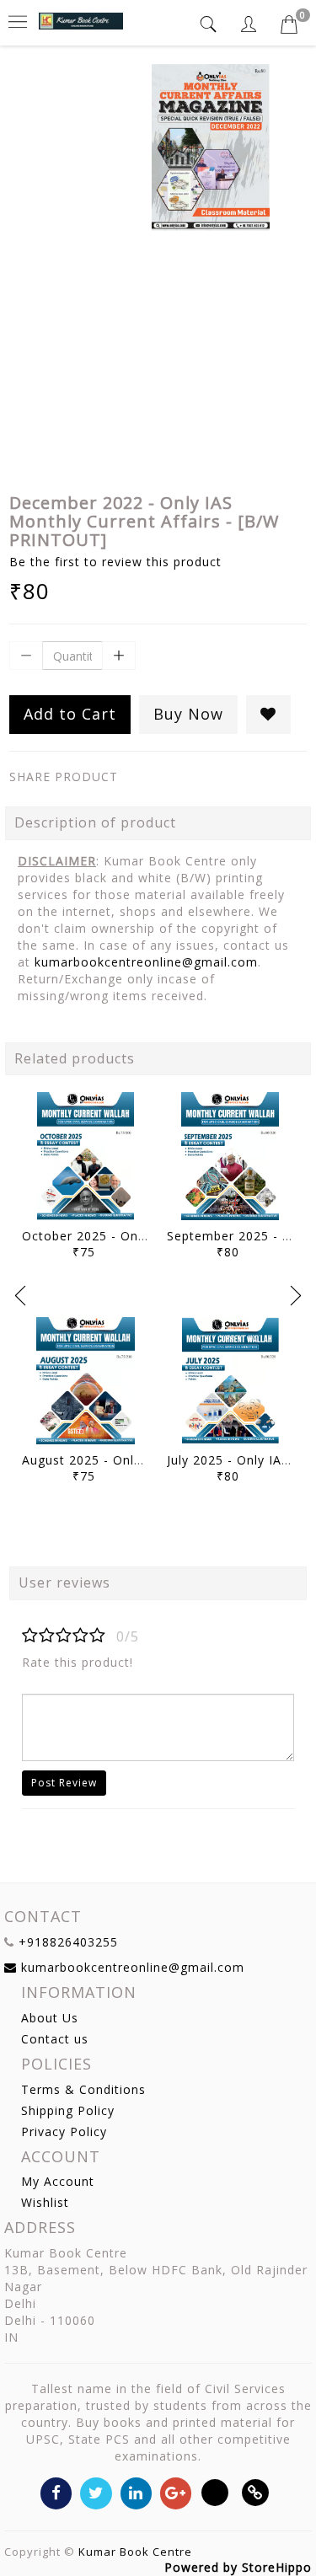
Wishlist (45, 2202)
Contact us (55, 2039)
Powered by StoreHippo (238, 2567)
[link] (256, 2492)
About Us (50, 2018)
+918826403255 (68, 1942)
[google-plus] (176, 2492)
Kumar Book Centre (135, 2552)
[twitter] (96, 2492)
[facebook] (56, 2492)
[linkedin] (136, 2492)
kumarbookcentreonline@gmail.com (146, 962)
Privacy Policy (64, 2131)
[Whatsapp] (215, 2492)
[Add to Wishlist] (268, 715)
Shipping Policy (68, 2110)
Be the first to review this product (115, 562)
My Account (58, 2181)
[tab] (211, 24)
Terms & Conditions (83, 2089)
